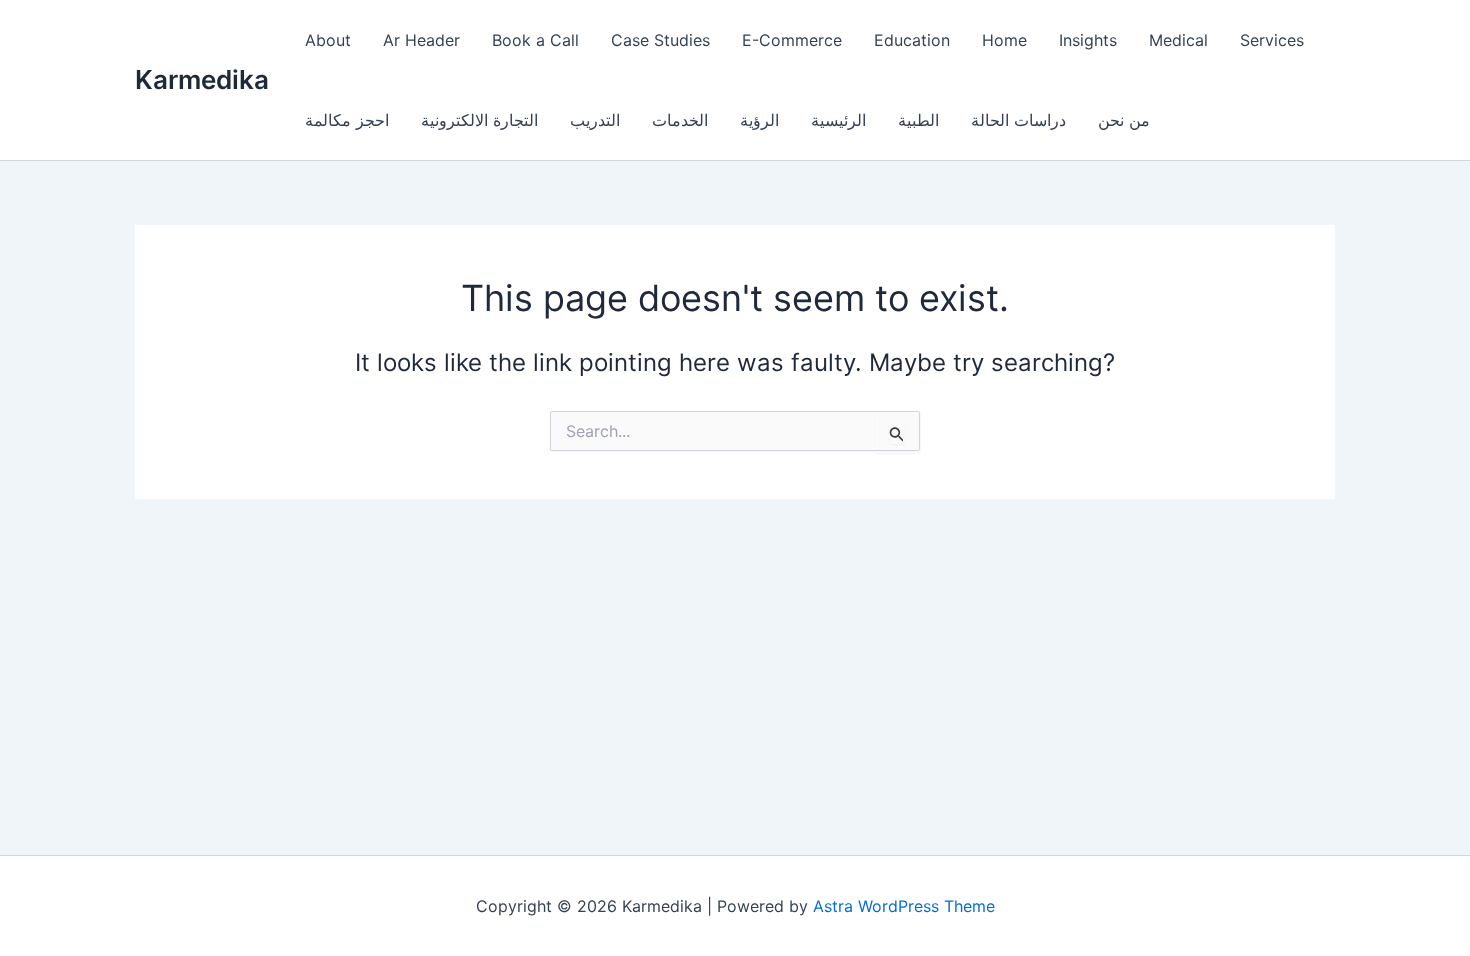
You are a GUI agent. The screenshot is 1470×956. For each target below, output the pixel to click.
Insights (1088, 40)
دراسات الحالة (1018, 120)
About (328, 40)
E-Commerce (792, 40)
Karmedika (202, 79)
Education (912, 40)
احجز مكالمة (347, 120)
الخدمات (680, 120)
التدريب (595, 120)
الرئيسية (838, 120)
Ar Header (421, 40)
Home (1004, 40)
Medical (1178, 40)
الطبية (918, 120)
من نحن (1124, 120)
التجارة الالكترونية (479, 120)
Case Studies (660, 40)
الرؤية (759, 120)
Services (1272, 40)
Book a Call (535, 40)
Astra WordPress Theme (904, 906)
